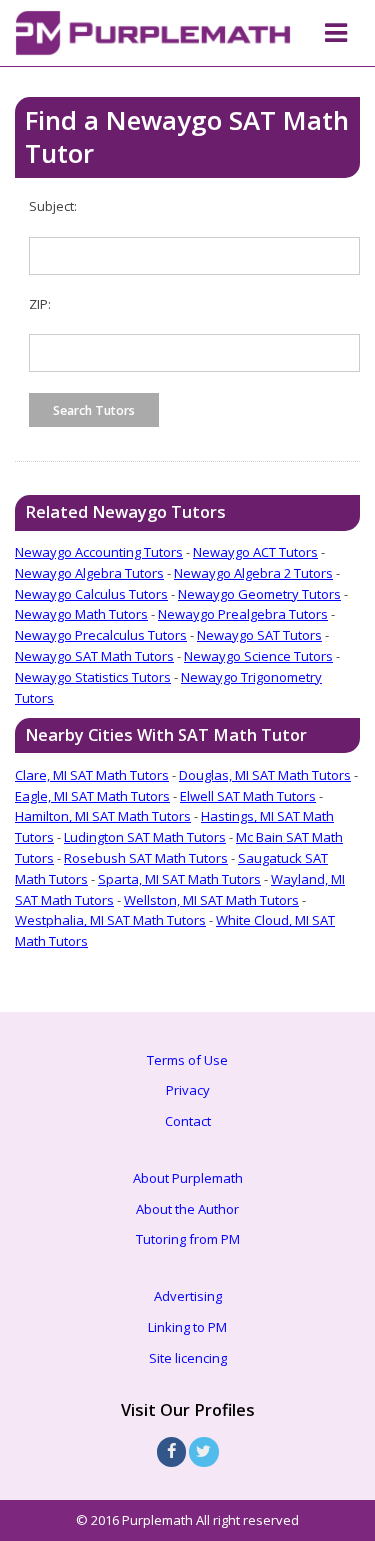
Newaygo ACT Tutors (255, 552)
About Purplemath (188, 1178)
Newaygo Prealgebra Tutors (243, 614)
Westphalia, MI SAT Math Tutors (110, 920)
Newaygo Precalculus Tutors (101, 635)
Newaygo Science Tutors (258, 656)
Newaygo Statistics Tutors (93, 677)
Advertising (188, 1296)
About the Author (187, 1209)
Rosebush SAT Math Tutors (146, 858)
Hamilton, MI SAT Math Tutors (103, 816)
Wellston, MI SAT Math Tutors (211, 900)
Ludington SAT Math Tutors (145, 837)
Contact (188, 1121)
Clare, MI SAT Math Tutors (92, 775)
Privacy (188, 1090)
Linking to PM (187, 1327)
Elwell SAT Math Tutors (248, 796)
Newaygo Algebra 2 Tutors (253, 573)
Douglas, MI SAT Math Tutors (265, 775)
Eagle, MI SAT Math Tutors (92, 796)
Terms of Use (187, 1060)
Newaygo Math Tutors (81, 614)
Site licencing (188, 1358)
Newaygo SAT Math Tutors (94, 656)
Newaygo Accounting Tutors (99, 552)
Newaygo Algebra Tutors (89, 573)
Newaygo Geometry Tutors (259, 594)
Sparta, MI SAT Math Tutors (179, 879)
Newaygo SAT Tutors (259, 635)
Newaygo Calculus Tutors (91, 594)
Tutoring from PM (188, 1239)
